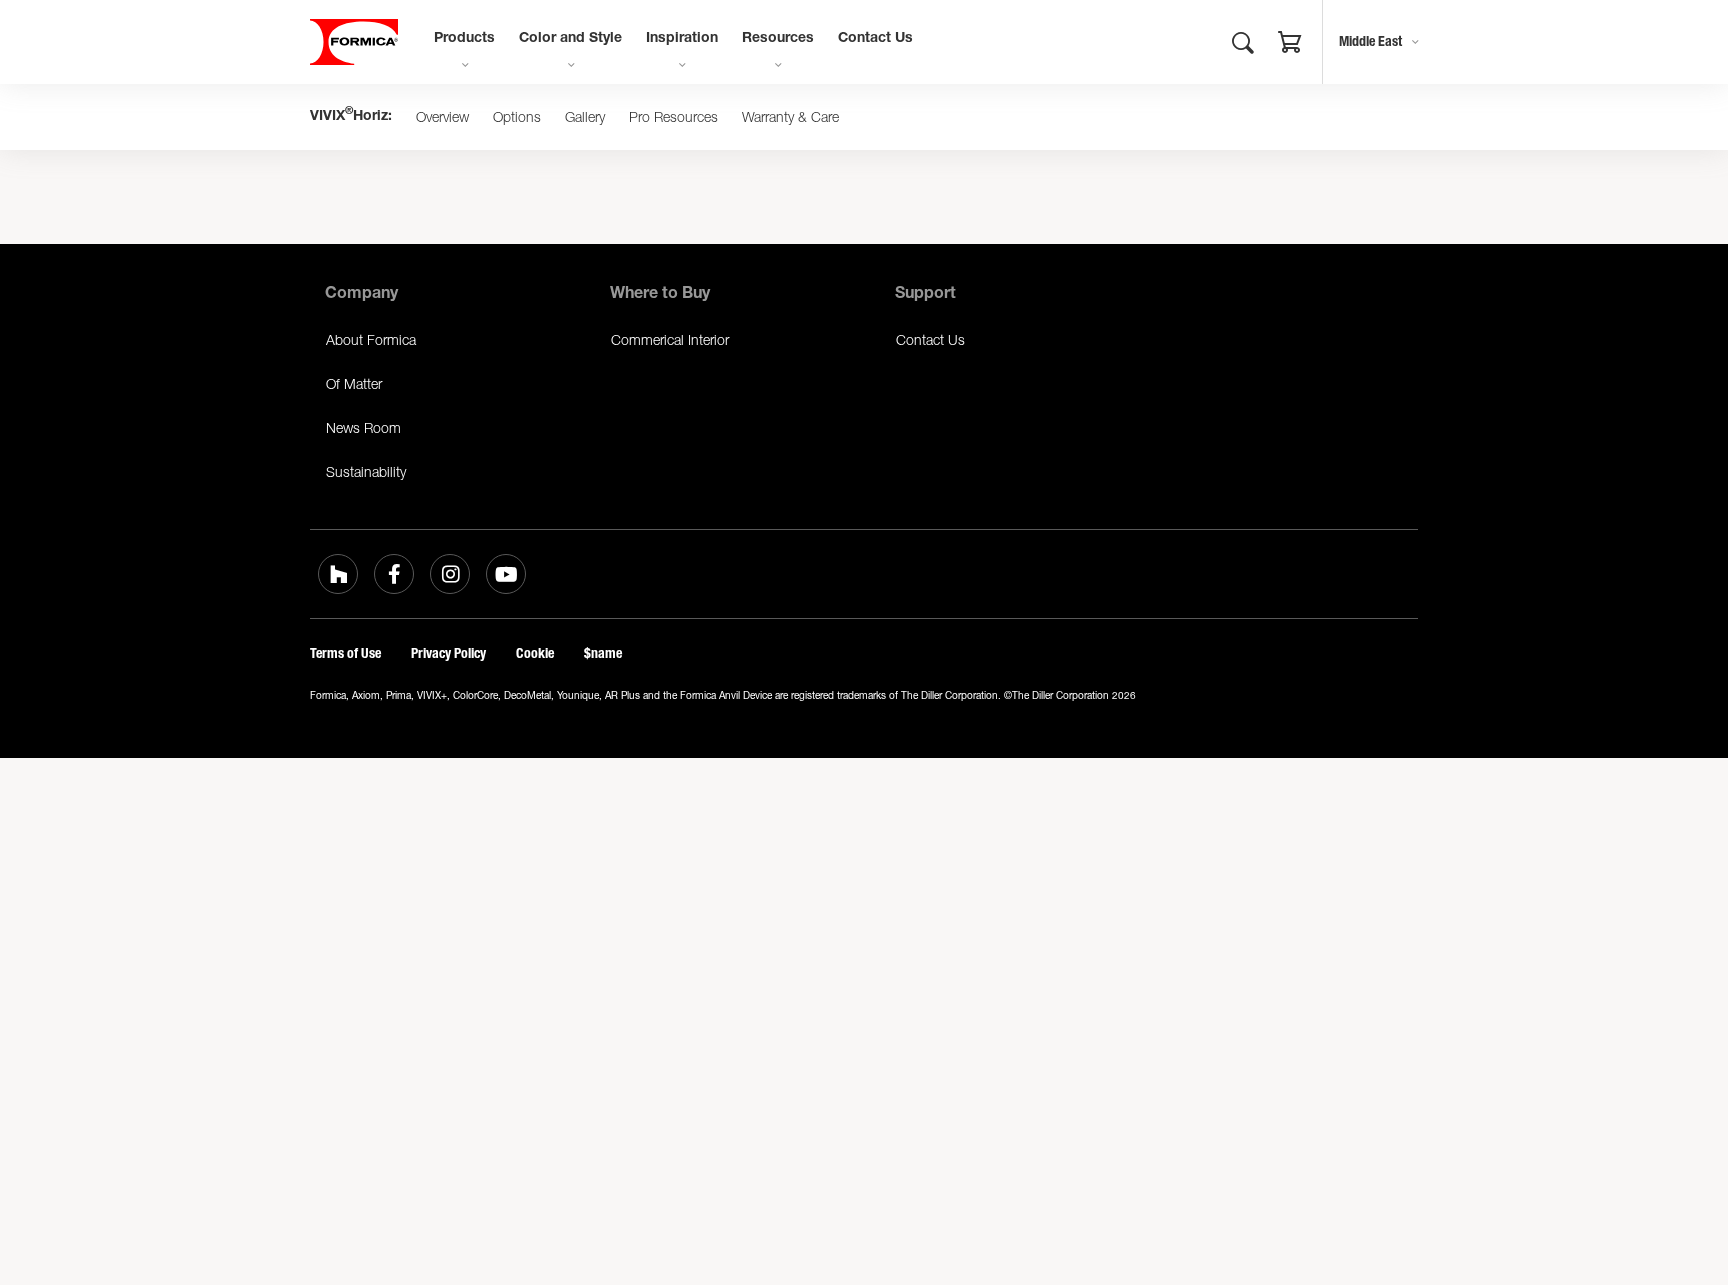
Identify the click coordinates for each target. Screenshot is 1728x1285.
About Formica (371, 339)
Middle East (1370, 41)
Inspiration (682, 39)
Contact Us (875, 39)
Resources (778, 39)
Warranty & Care (790, 117)
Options (517, 117)
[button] (1290, 45)
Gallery (585, 117)
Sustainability (366, 471)
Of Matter (354, 383)
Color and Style (570, 39)
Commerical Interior (670, 339)
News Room (363, 427)
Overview (442, 117)
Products (464, 39)
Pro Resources (673, 117)
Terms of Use (345, 653)
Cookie (535, 653)
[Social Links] (338, 574)
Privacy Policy (448, 653)
